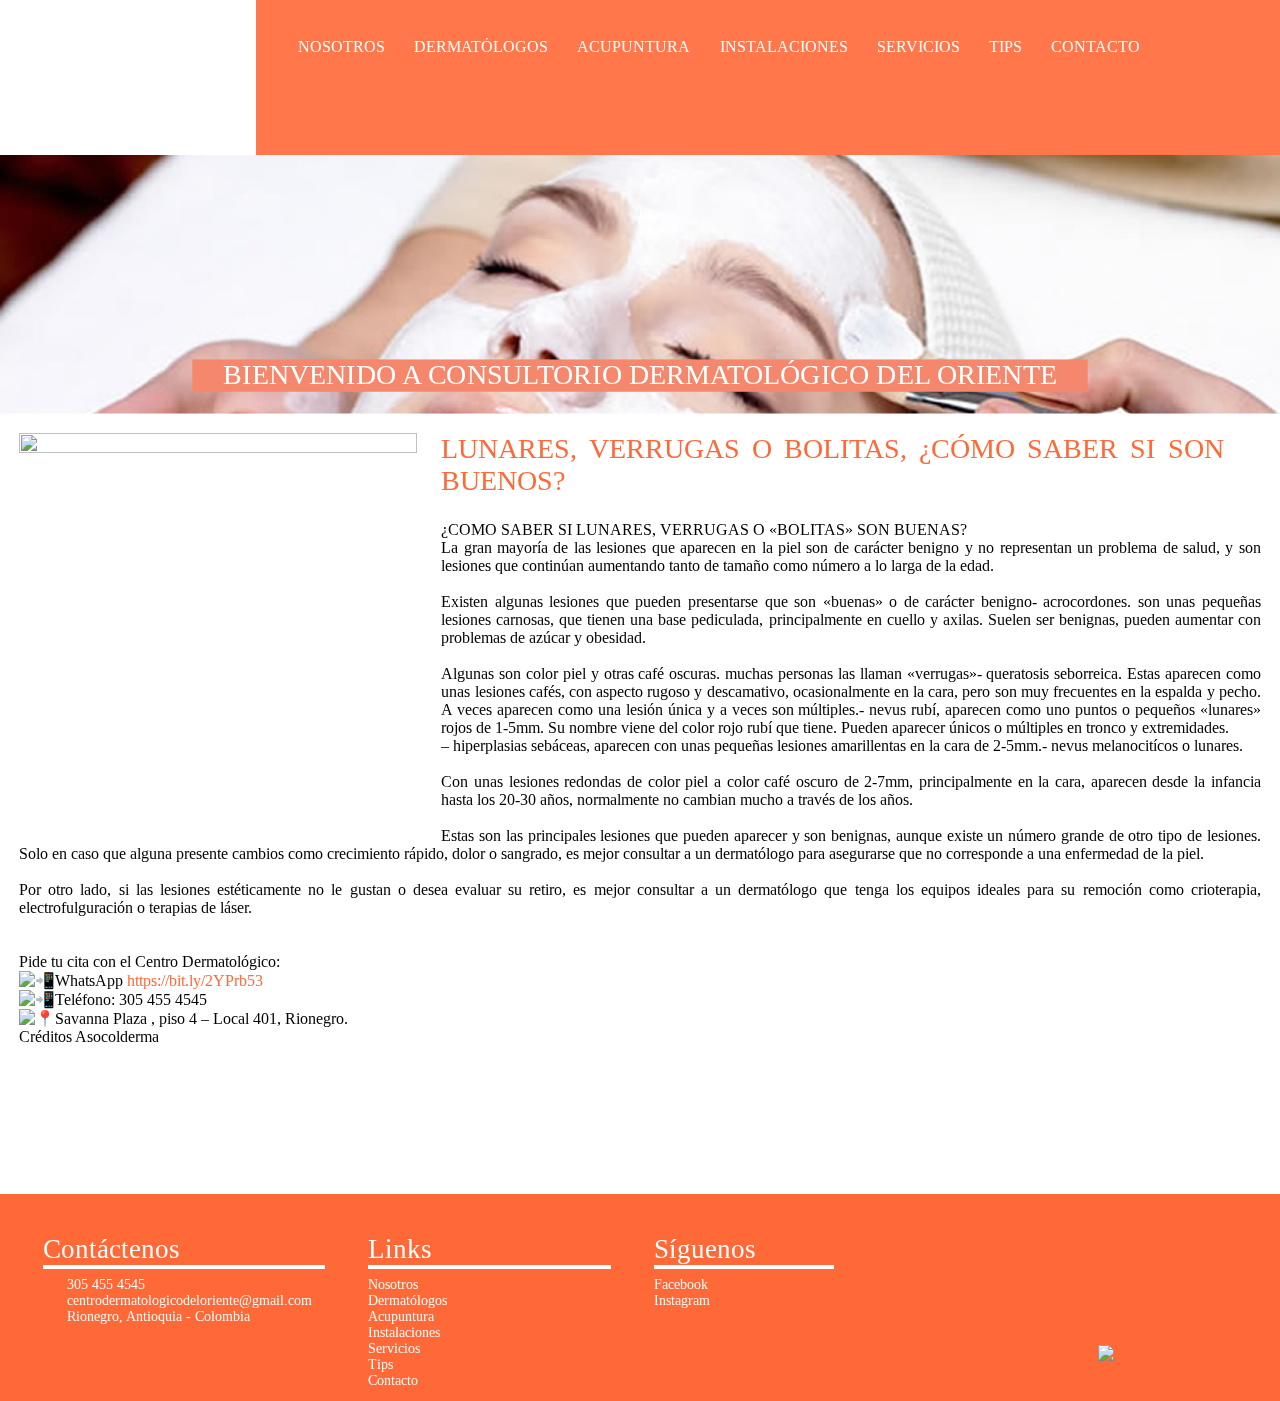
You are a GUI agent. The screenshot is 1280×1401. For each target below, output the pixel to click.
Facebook (681, 1284)
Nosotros (341, 46)
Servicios (918, 46)
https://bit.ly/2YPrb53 (195, 980)
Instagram (682, 1300)
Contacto (1095, 46)
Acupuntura (633, 46)
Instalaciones (784, 46)
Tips (1005, 46)
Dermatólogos (481, 46)
